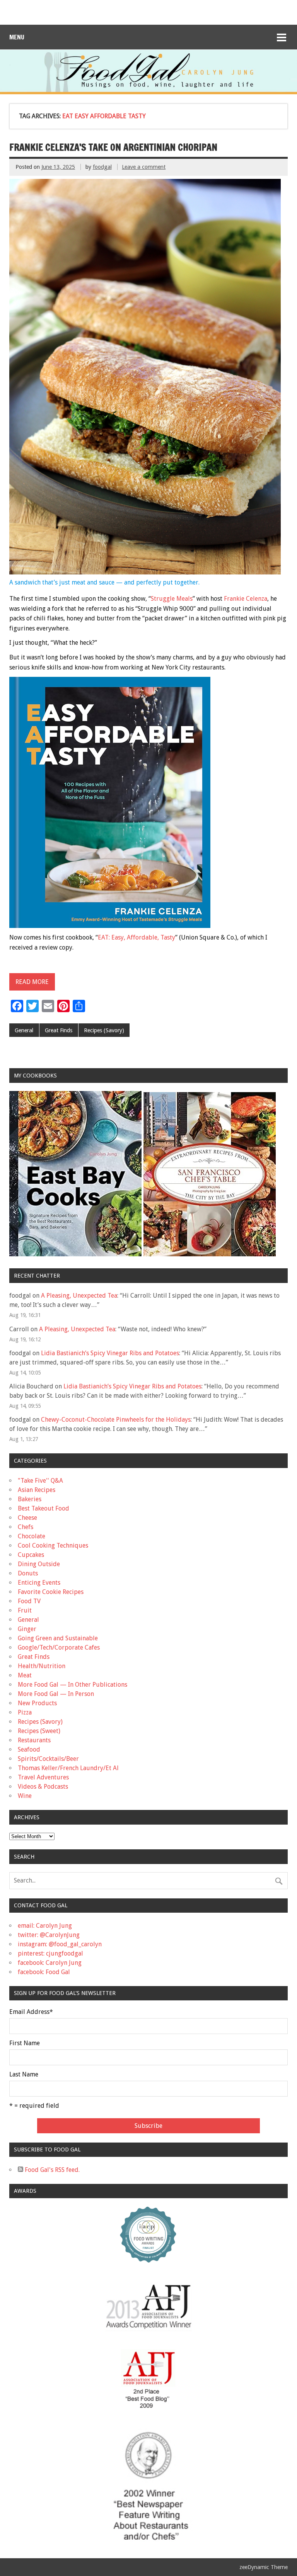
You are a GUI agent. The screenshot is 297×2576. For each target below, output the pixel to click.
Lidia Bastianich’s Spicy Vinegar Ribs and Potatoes (110, 1353)
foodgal (102, 167)
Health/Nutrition (42, 1666)
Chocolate (32, 1536)
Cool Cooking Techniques (53, 1545)
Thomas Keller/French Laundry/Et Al (68, 1768)
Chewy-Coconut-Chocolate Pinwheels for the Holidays (116, 1420)
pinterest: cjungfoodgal (50, 1953)
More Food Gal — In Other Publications (73, 1685)
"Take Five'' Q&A (40, 1481)
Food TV (29, 1601)
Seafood (29, 1749)
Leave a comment (144, 167)
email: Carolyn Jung (45, 1926)
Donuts (28, 1573)
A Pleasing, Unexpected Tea (79, 1296)
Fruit (25, 1610)
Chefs (26, 1527)
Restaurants (34, 1740)
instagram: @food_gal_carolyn (60, 1944)
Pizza (25, 1712)
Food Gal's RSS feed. (51, 2170)
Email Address (31, 2012)
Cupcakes (31, 1555)
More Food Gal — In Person (56, 1694)
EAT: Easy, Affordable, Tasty (137, 937)
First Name (25, 2043)
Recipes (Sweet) (39, 1731)
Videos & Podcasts (43, 1787)
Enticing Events (39, 1583)
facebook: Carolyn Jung (50, 1963)
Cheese (27, 1518)
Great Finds (59, 1030)
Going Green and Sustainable (58, 1638)
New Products (37, 1703)
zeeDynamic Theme (264, 2567)
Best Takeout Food (44, 1508)
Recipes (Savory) (104, 1030)
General (24, 1030)
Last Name (24, 2075)
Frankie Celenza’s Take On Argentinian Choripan (113, 147)
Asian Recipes (37, 1490)
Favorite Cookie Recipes (51, 1592)
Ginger (27, 1629)
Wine (25, 1796)
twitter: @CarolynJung (49, 1935)
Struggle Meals (172, 599)
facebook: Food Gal (44, 1972)
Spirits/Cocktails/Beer (48, 1759)
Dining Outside (39, 1564)
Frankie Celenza (246, 599)
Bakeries (30, 1499)
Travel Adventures (43, 1777)
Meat (25, 1675)
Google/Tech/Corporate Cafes (59, 1647)
